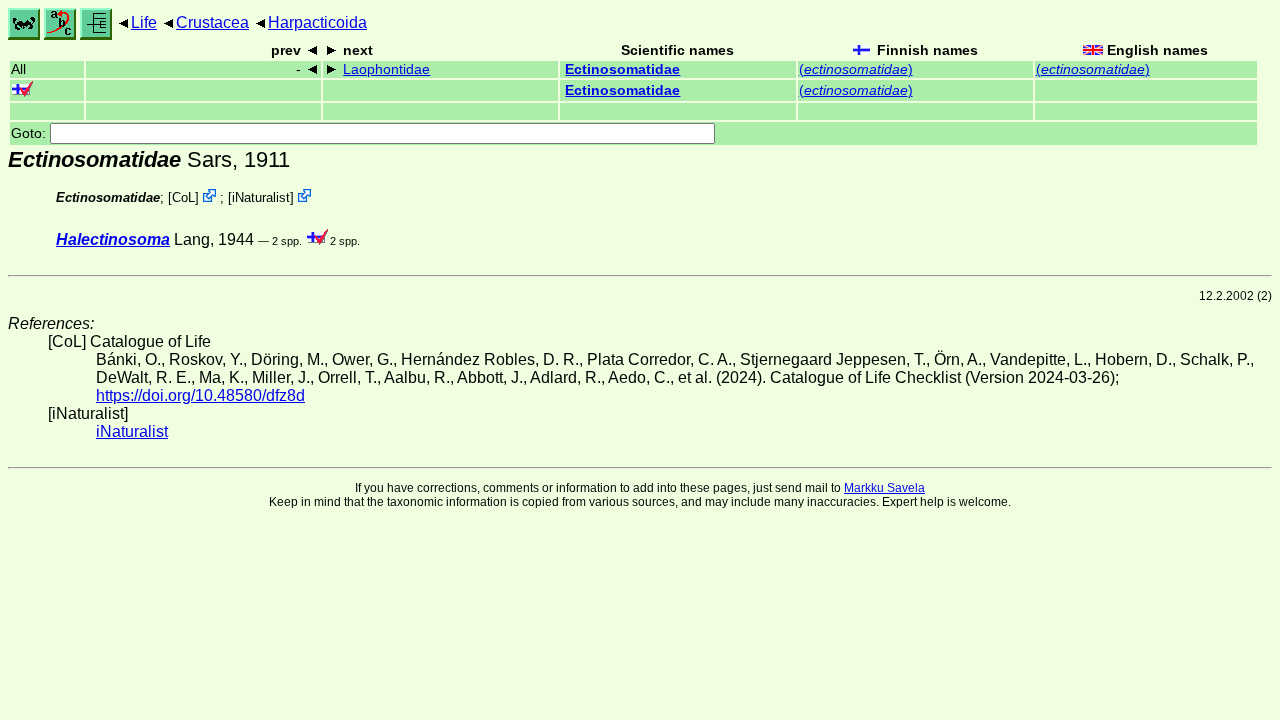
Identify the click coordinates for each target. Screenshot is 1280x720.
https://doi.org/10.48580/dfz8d (200, 395)
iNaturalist (261, 197)
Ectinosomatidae (622, 69)
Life (144, 22)
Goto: (30, 133)
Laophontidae (386, 69)
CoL (183, 197)
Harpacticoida (317, 22)
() (856, 69)
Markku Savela (884, 488)
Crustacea (212, 22)
